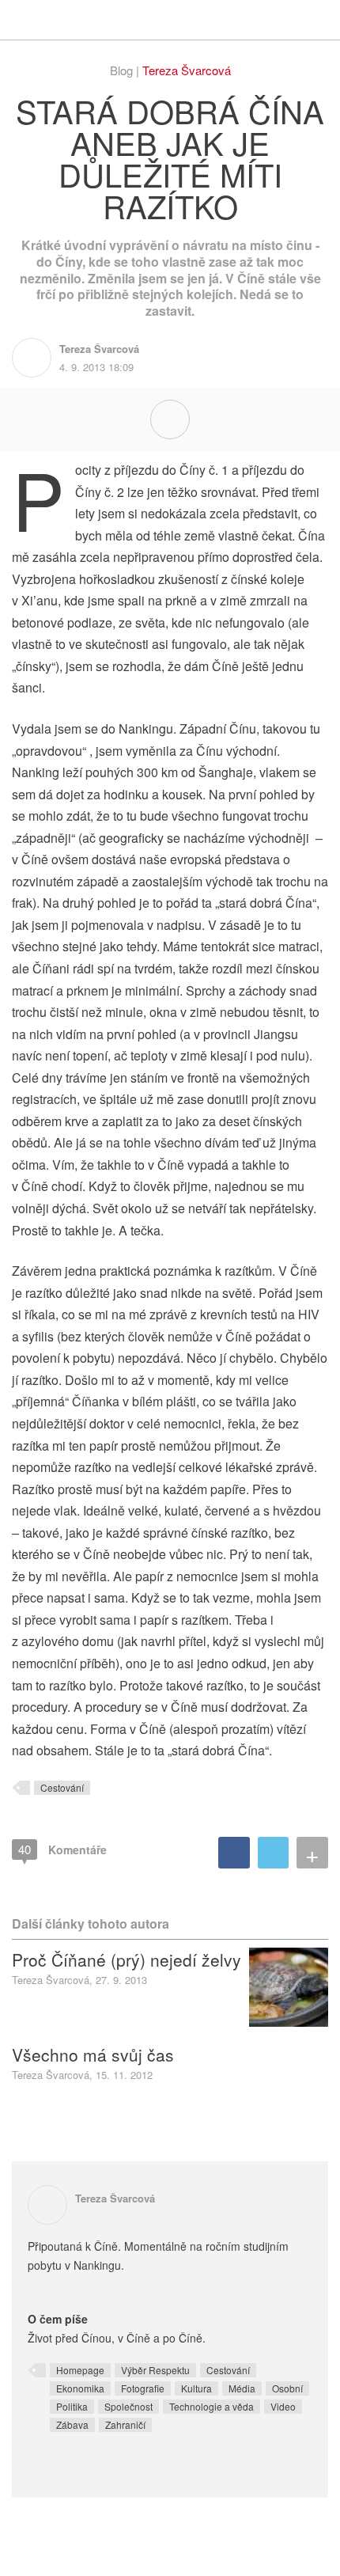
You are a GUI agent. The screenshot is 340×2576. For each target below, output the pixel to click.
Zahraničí (125, 2424)
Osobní (287, 2388)
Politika (72, 2406)
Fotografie (143, 2388)
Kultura (196, 2388)
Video (283, 2406)
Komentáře (62, 1849)
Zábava (72, 2424)
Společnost (128, 2406)
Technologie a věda (212, 2406)
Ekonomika (80, 2388)
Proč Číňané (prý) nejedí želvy (127, 1960)
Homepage (80, 2370)
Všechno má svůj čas (93, 2054)
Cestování (62, 1787)
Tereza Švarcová (187, 70)
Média (242, 2388)
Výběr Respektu (155, 2370)
